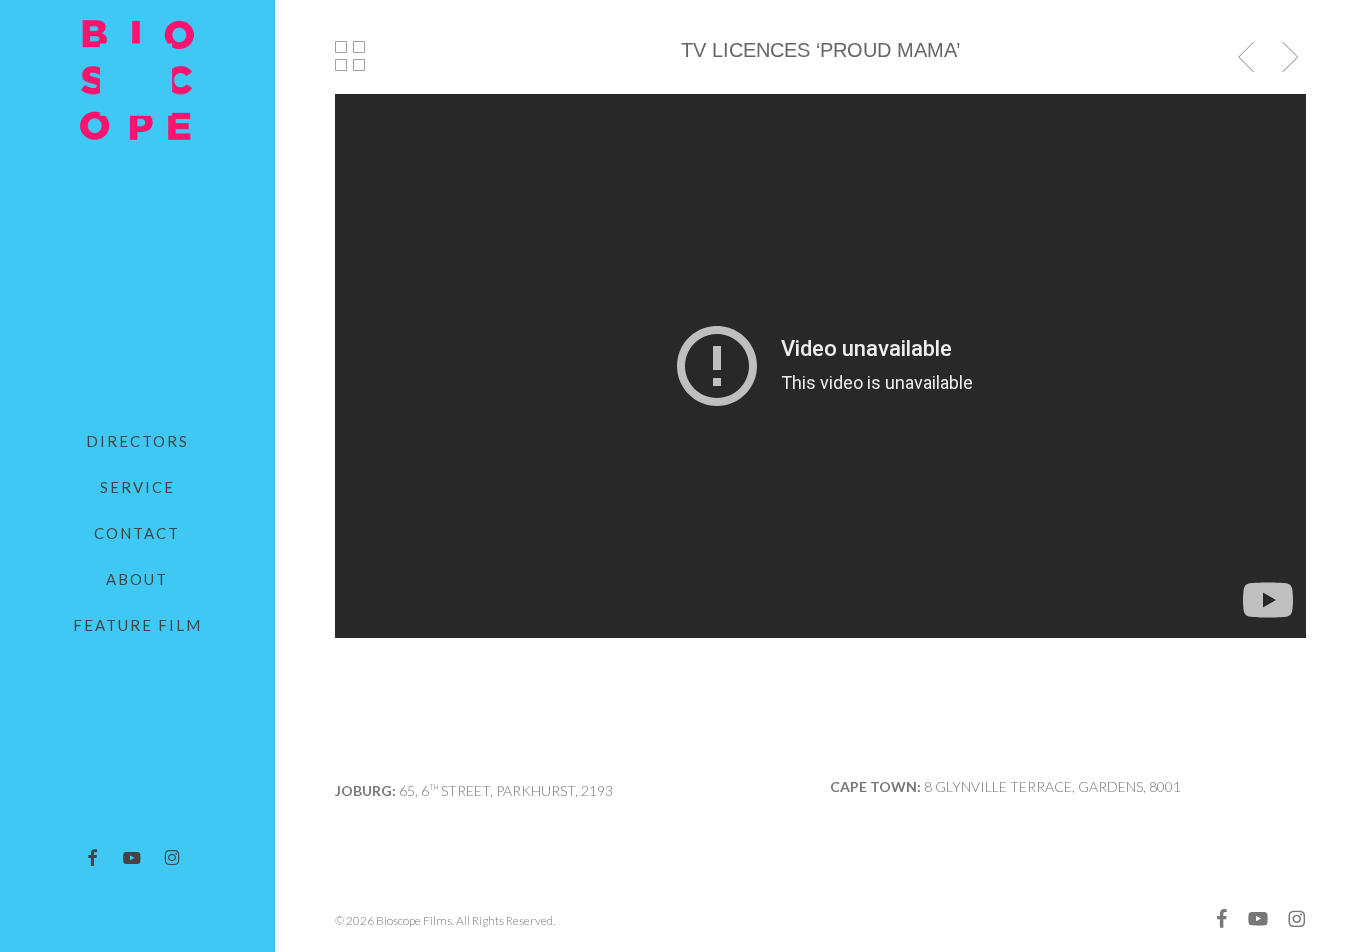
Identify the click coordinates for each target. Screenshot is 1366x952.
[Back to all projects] (350, 56)
